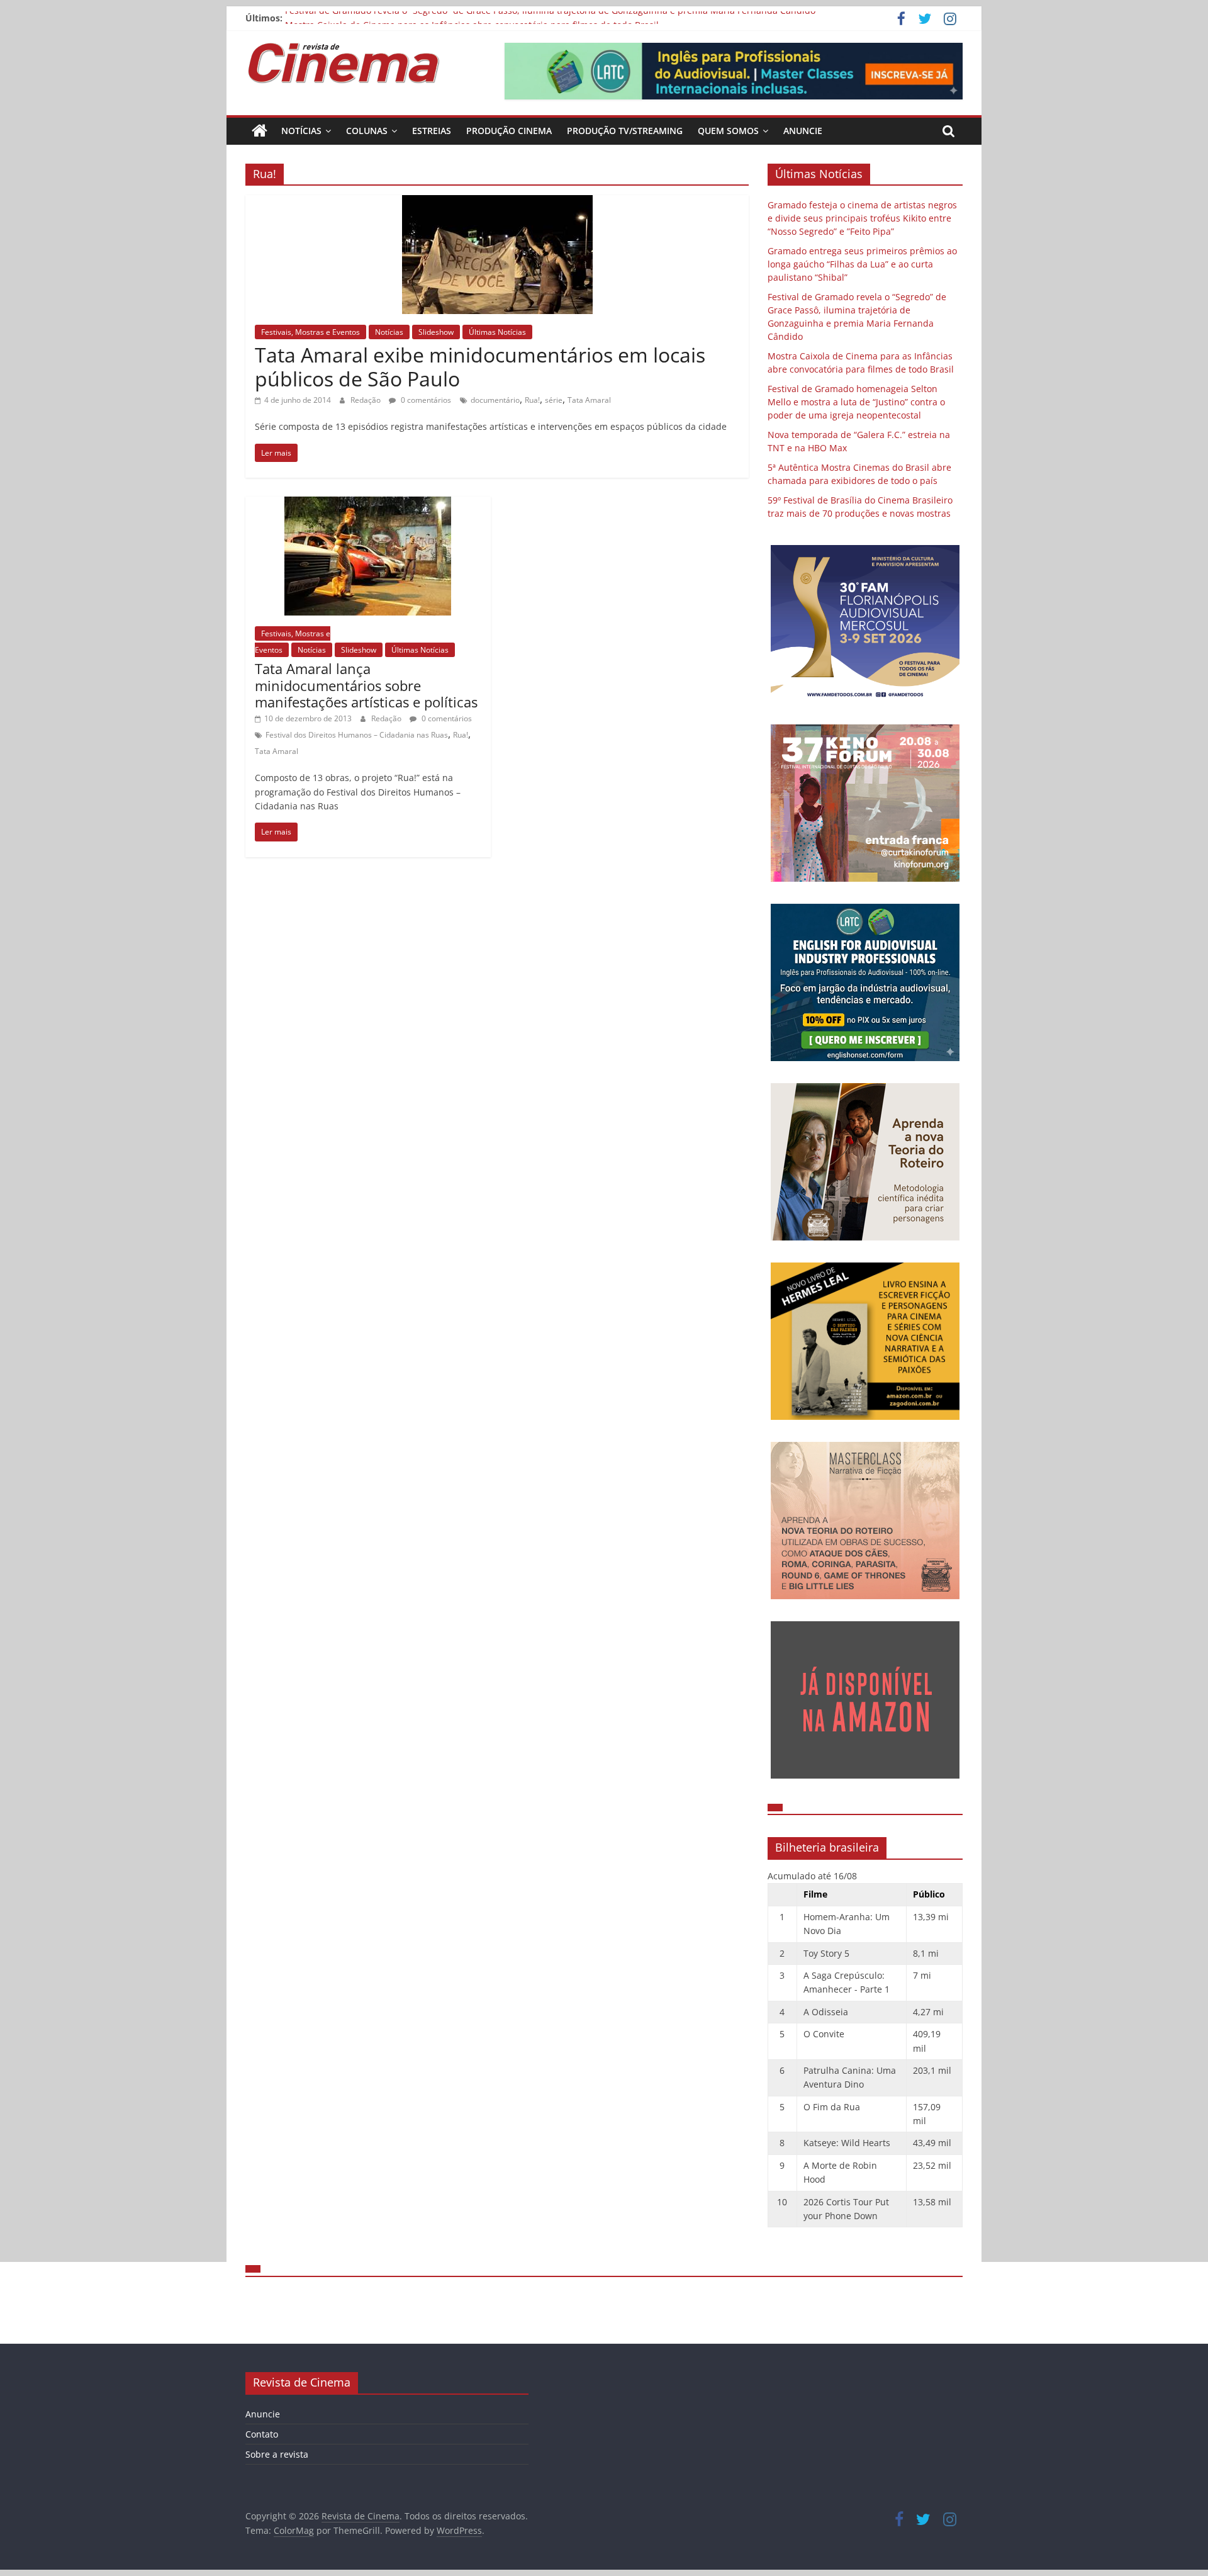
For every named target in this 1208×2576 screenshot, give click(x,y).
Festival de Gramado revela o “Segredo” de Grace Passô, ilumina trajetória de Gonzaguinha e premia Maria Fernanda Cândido (550, 18)
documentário (495, 400)
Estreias (432, 131)
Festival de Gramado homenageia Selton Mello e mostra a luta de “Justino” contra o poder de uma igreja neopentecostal (856, 402)
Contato (262, 2434)
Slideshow (436, 332)
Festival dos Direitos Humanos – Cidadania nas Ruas (357, 735)
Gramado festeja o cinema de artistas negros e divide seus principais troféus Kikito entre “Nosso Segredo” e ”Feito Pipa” (862, 218)
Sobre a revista (277, 2454)
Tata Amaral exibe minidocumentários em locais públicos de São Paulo (480, 367)
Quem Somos (728, 131)
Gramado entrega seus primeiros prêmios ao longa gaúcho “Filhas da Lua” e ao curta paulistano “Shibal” (862, 264)
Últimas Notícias (497, 332)
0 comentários (425, 400)
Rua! (532, 400)
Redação (366, 400)
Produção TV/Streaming (625, 131)
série (554, 400)
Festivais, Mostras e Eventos (310, 332)
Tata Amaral (589, 400)
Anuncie (803, 131)
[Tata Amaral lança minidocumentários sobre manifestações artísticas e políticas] (368, 504)
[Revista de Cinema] (260, 131)
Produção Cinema (509, 131)
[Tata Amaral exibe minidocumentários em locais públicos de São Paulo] (497, 203)
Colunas (367, 131)
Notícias (301, 131)
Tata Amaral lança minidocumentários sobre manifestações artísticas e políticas (366, 685)
